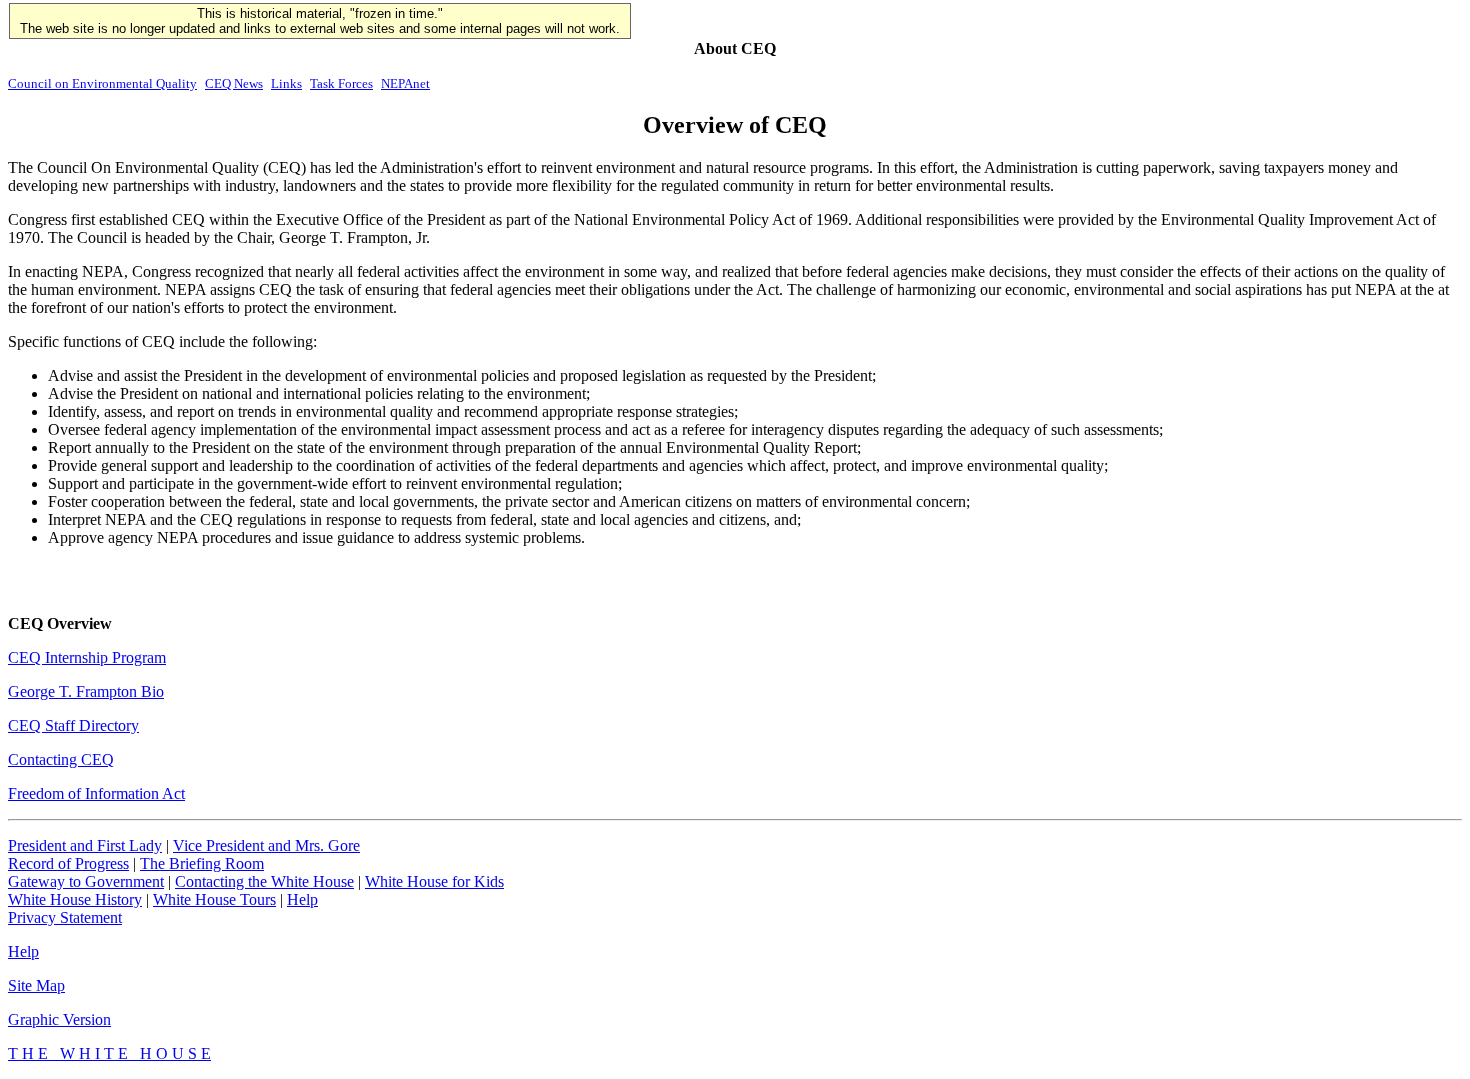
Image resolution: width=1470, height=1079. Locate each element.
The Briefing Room (202, 863)
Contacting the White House (264, 881)
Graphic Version (59, 1019)
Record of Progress (68, 863)
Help (302, 899)
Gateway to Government (86, 881)
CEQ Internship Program (87, 657)
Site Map (36, 985)
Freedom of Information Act (96, 793)
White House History (75, 899)
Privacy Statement (65, 917)
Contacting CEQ (61, 759)
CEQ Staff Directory (73, 725)
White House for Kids (434, 881)
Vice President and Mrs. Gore (266, 845)
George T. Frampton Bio (86, 691)
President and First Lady (85, 845)
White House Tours (214, 899)
